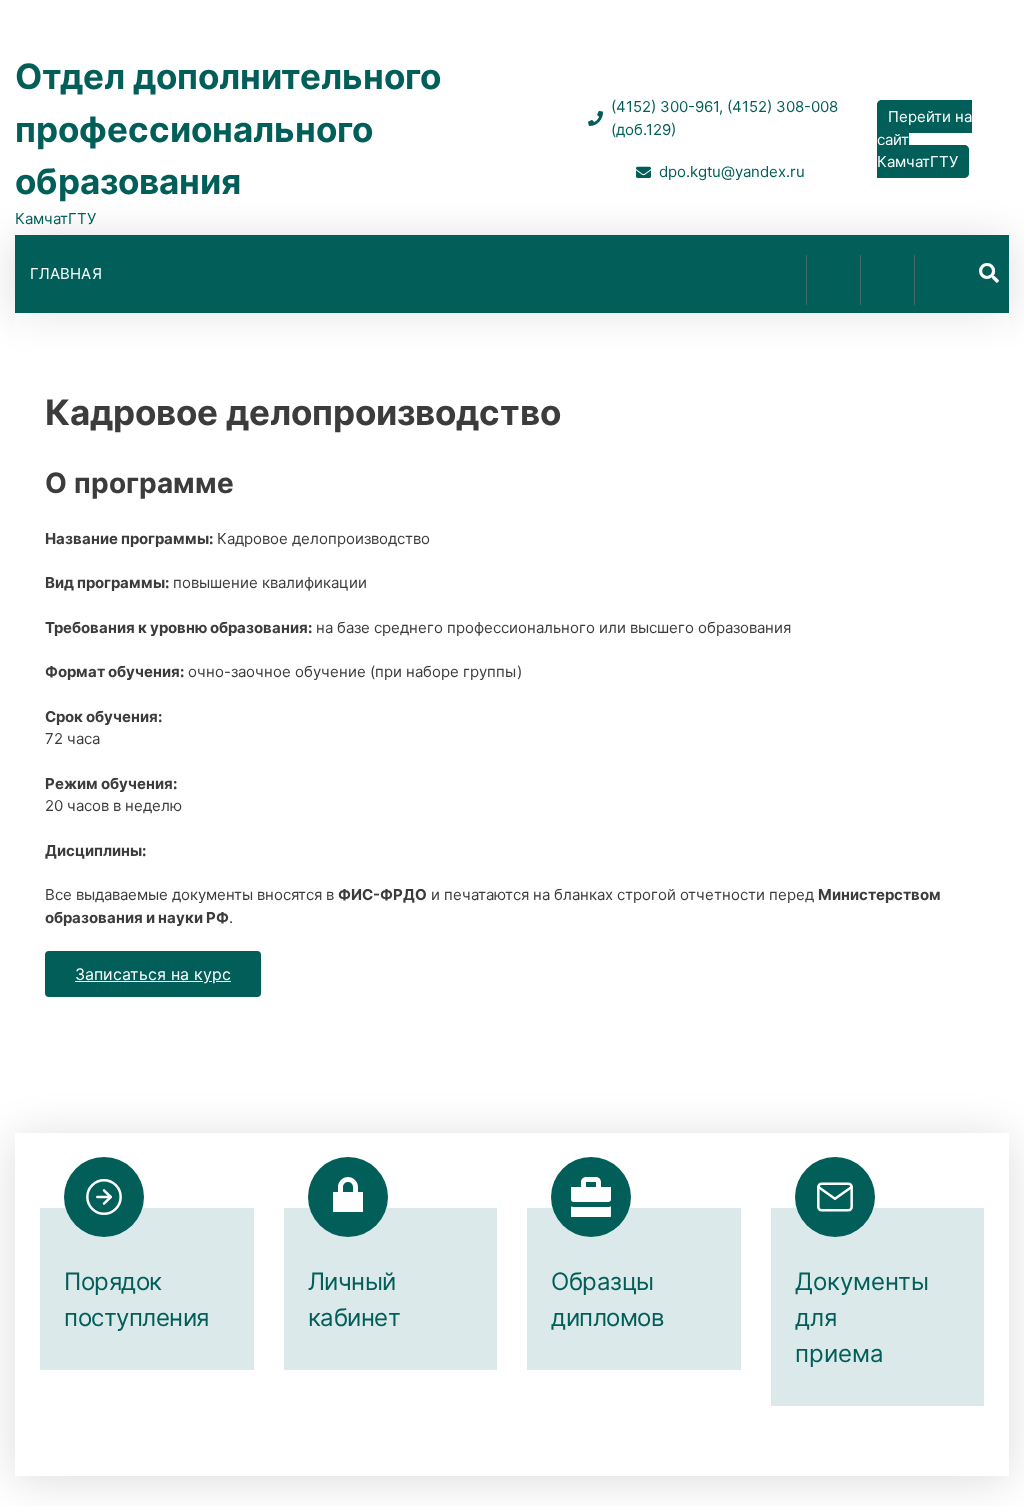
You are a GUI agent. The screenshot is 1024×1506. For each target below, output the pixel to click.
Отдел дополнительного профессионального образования (228, 128)
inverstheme (712, 1453)
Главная (66, 273)
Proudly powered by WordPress (377, 1453)
